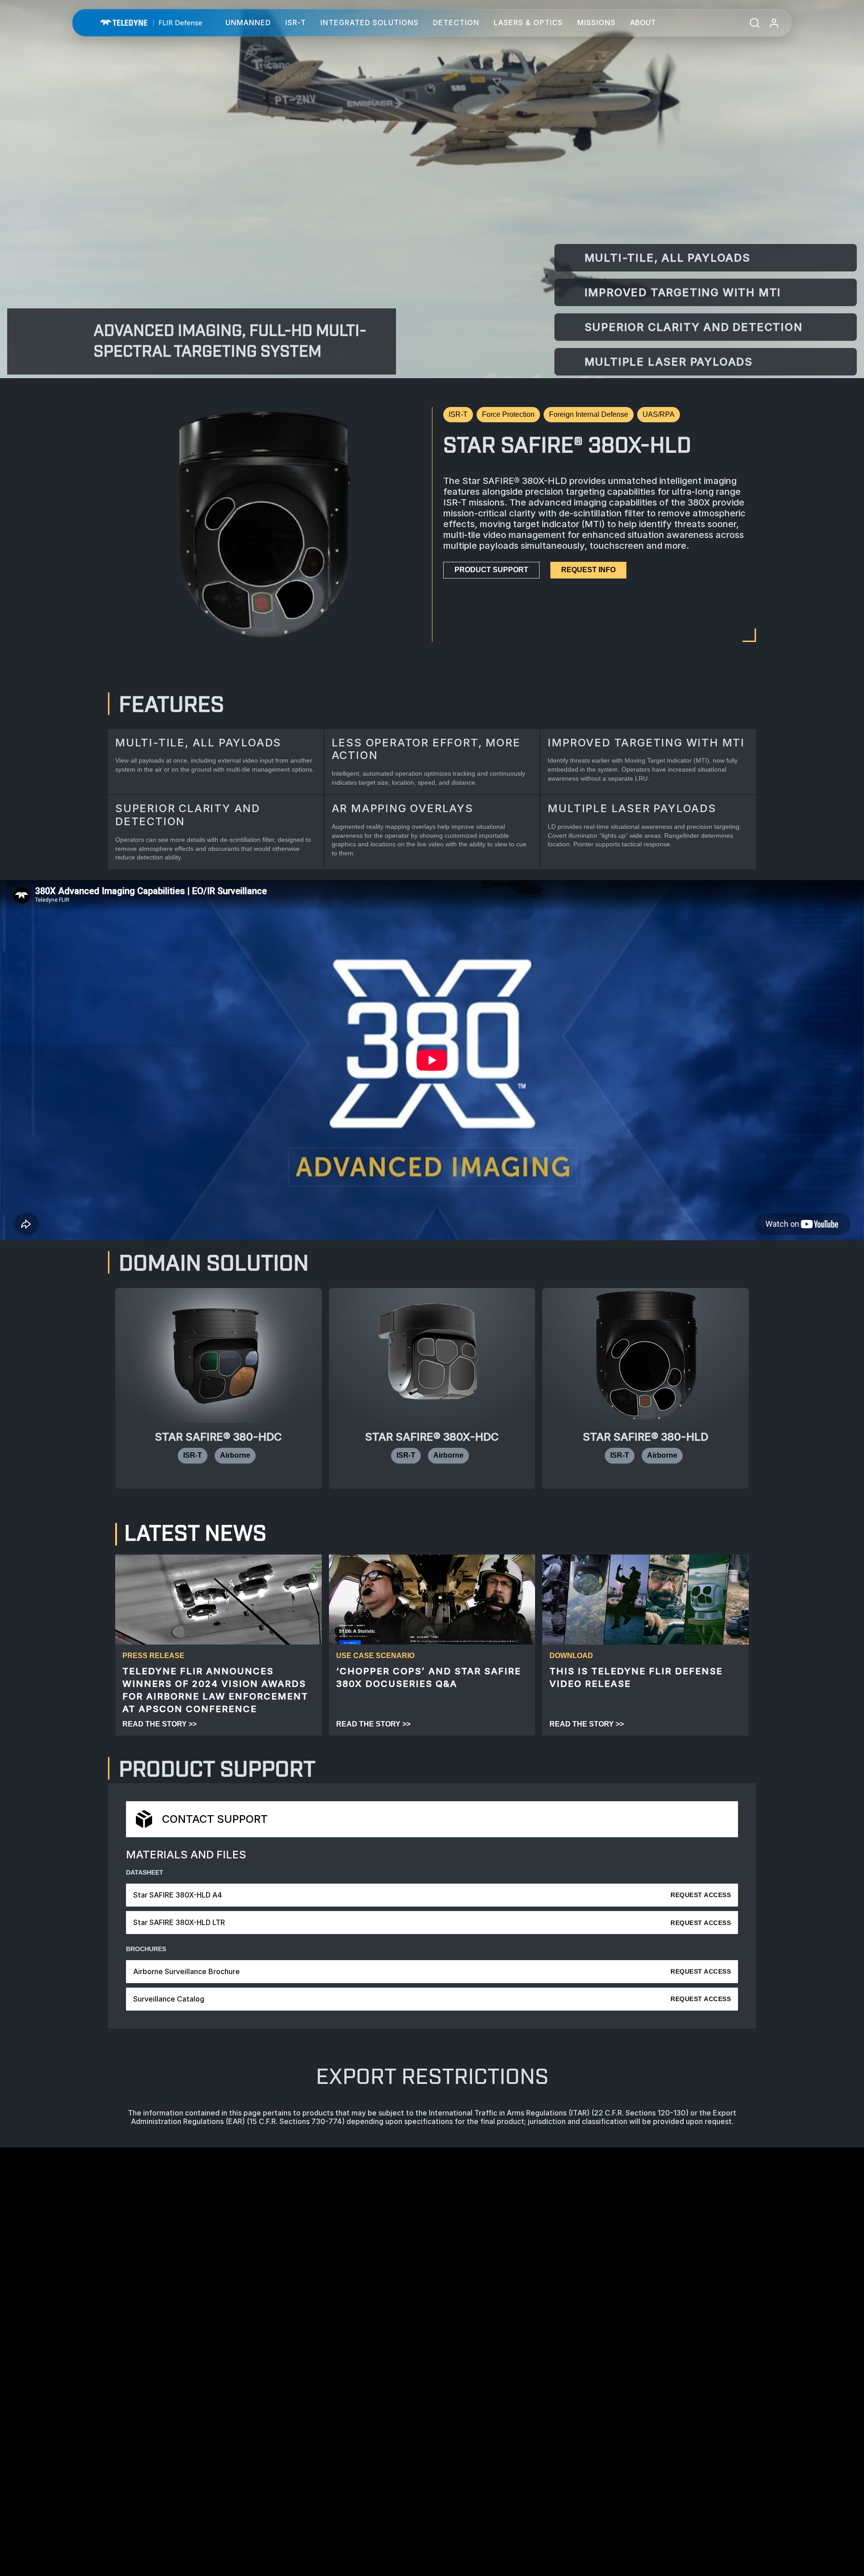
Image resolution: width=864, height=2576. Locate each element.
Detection (456, 23)
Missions (596, 23)
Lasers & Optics (528, 23)
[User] (774, 23)
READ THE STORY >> (160, 1724)
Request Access (701, 1895)
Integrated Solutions (369, 23)
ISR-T (296, 23)
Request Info (588, 570)
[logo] (151, 23)
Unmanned (248, 23)
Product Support (491, 570)
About (643, 23)
